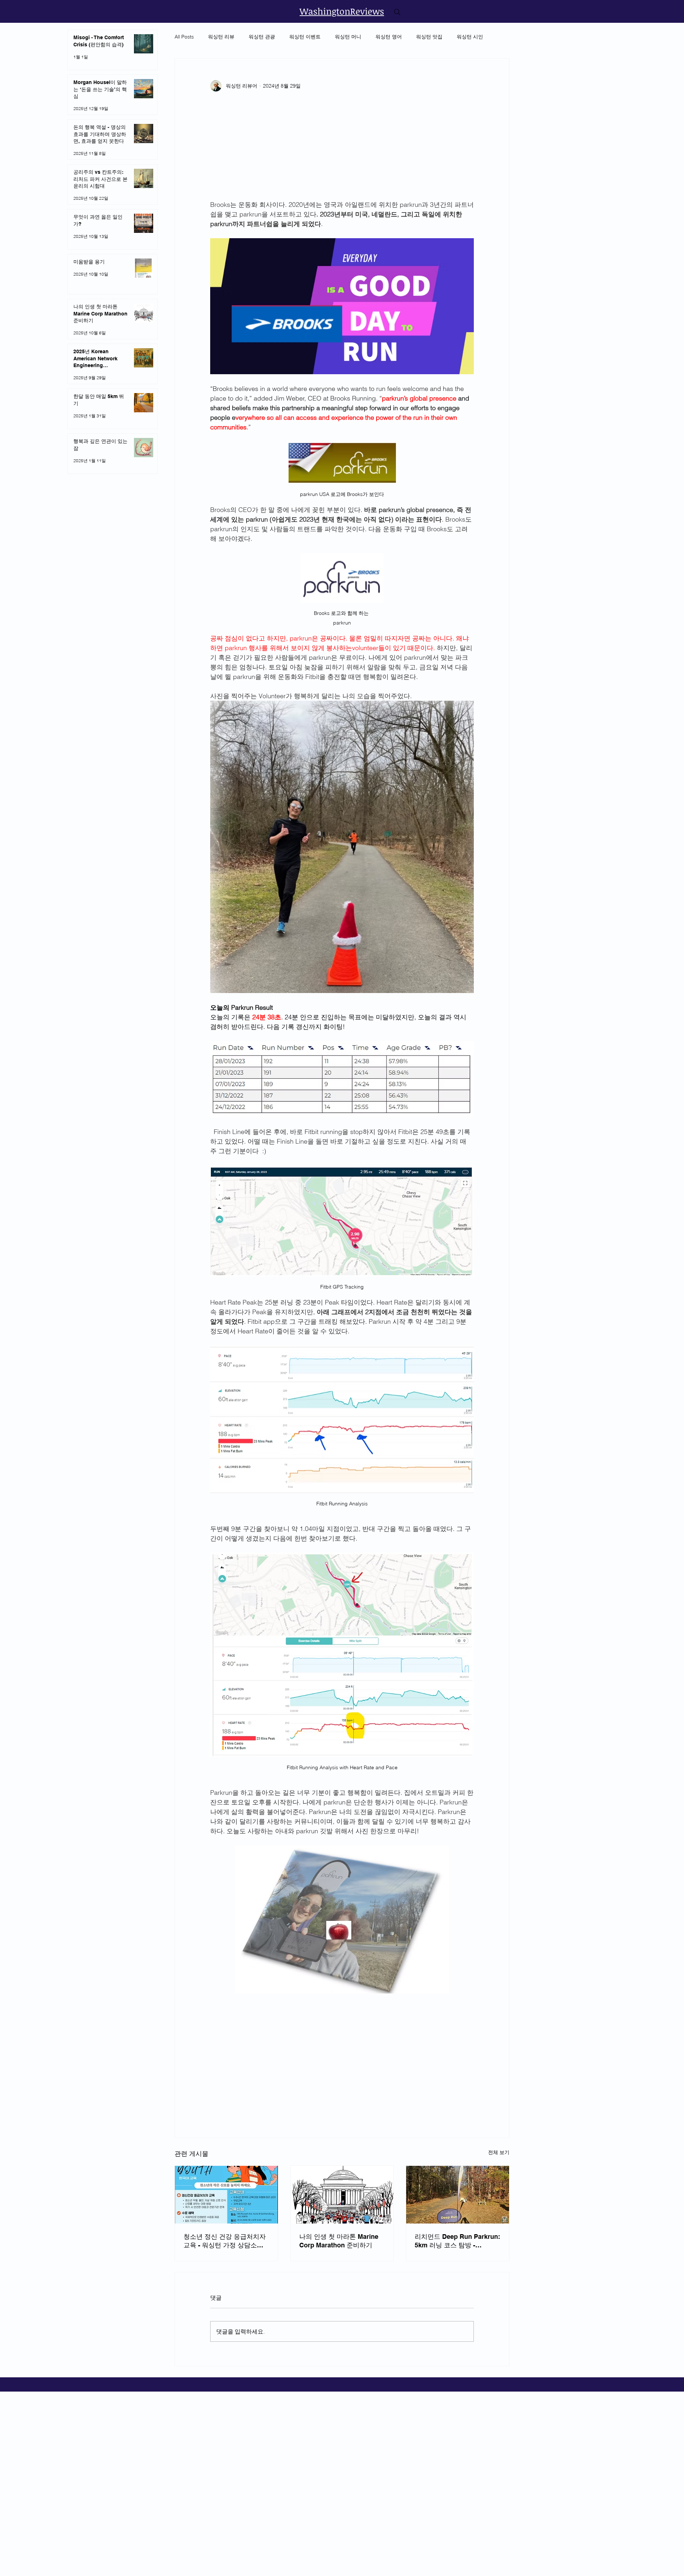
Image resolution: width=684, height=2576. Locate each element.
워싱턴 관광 (262, 37)
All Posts (184, 37)
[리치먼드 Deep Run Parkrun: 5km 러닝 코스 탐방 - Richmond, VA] (458, 2195)
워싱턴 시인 (470, 37)
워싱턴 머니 (348, 37)
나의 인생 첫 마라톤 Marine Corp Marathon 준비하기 (339, 2241)
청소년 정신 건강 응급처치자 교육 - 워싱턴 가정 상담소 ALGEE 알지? (225, 2241)
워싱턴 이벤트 (305, 37)
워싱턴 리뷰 (221, 37)
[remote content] (342, 149)
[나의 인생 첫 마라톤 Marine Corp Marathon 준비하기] (342, 2195)
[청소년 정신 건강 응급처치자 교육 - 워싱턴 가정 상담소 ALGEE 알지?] (226, 2195)
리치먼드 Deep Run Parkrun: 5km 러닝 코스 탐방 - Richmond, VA (457, 2241)
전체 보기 (499, 2152)
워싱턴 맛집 (429, 37)
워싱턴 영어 (389, 37)
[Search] (397, 12)
